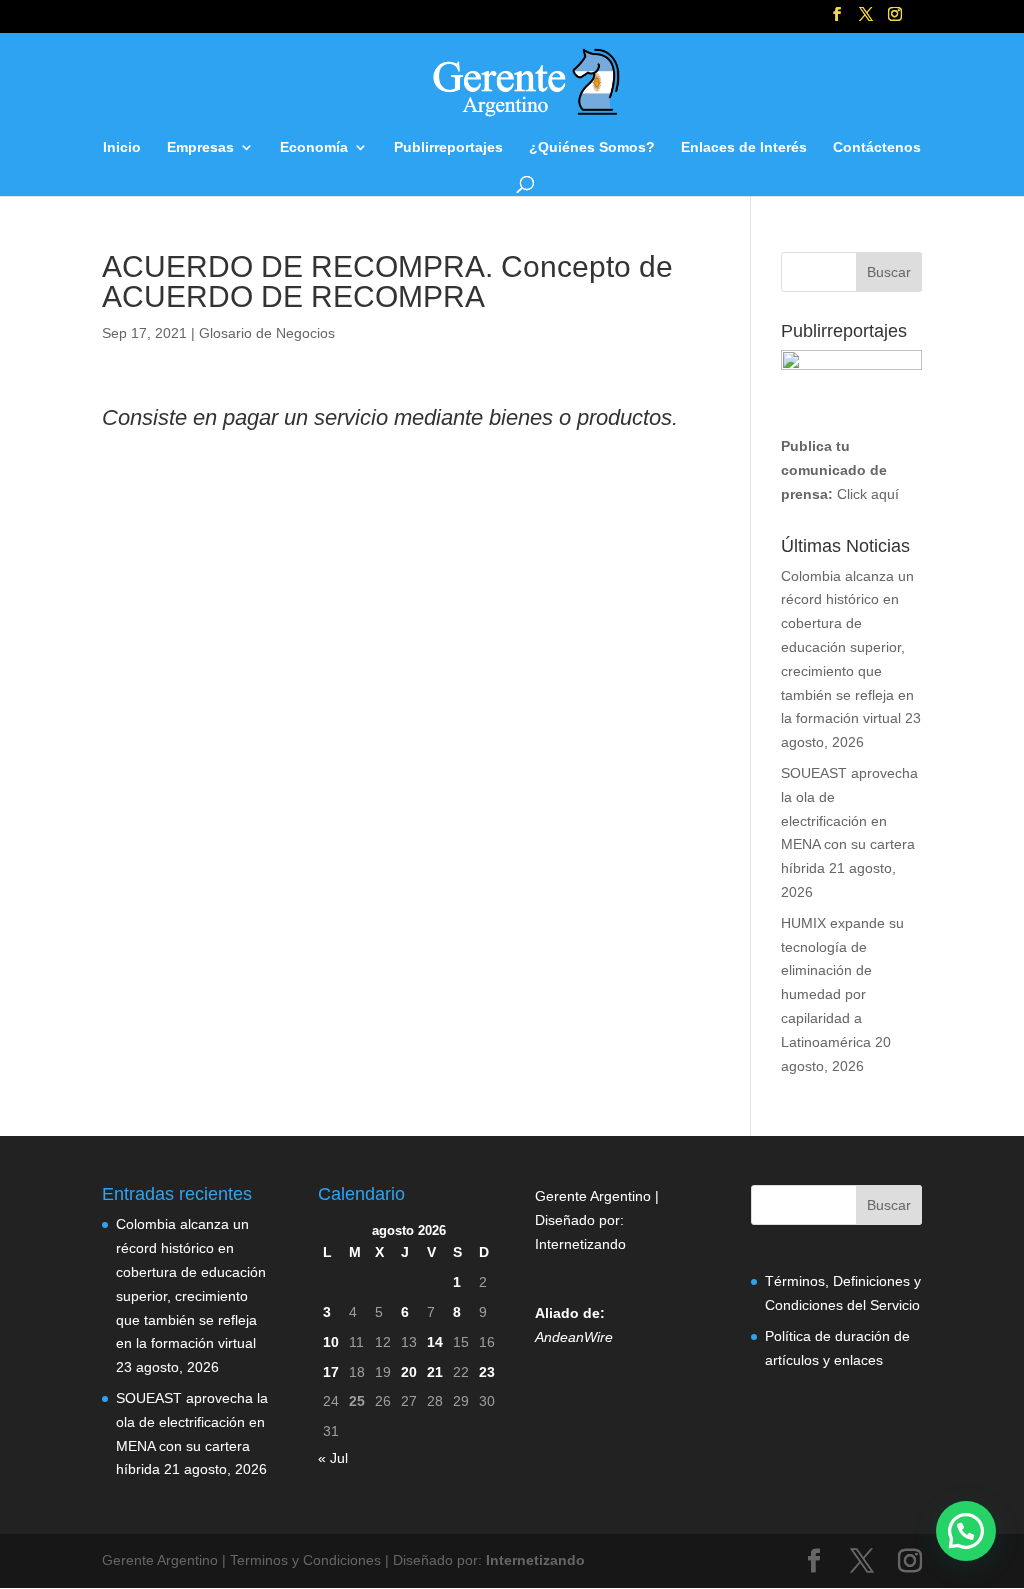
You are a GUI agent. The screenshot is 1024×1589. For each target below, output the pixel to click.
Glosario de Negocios (267, 333)
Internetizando (580, 1244)
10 (331, 1342)
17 (331, 1372)
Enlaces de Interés (744, 147)
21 (435, 1372)
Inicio (122, 147)
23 (487, 1372)
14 (435, 1342)
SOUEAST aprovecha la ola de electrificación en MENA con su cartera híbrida (849, 820)
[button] (966, 1531)
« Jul (333, 1458)
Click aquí (868, 494)
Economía (314, 147)
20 (409, 1372)
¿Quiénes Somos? (592, 147)
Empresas (200, 147)
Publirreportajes (448, 147)
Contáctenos (877, 147)
